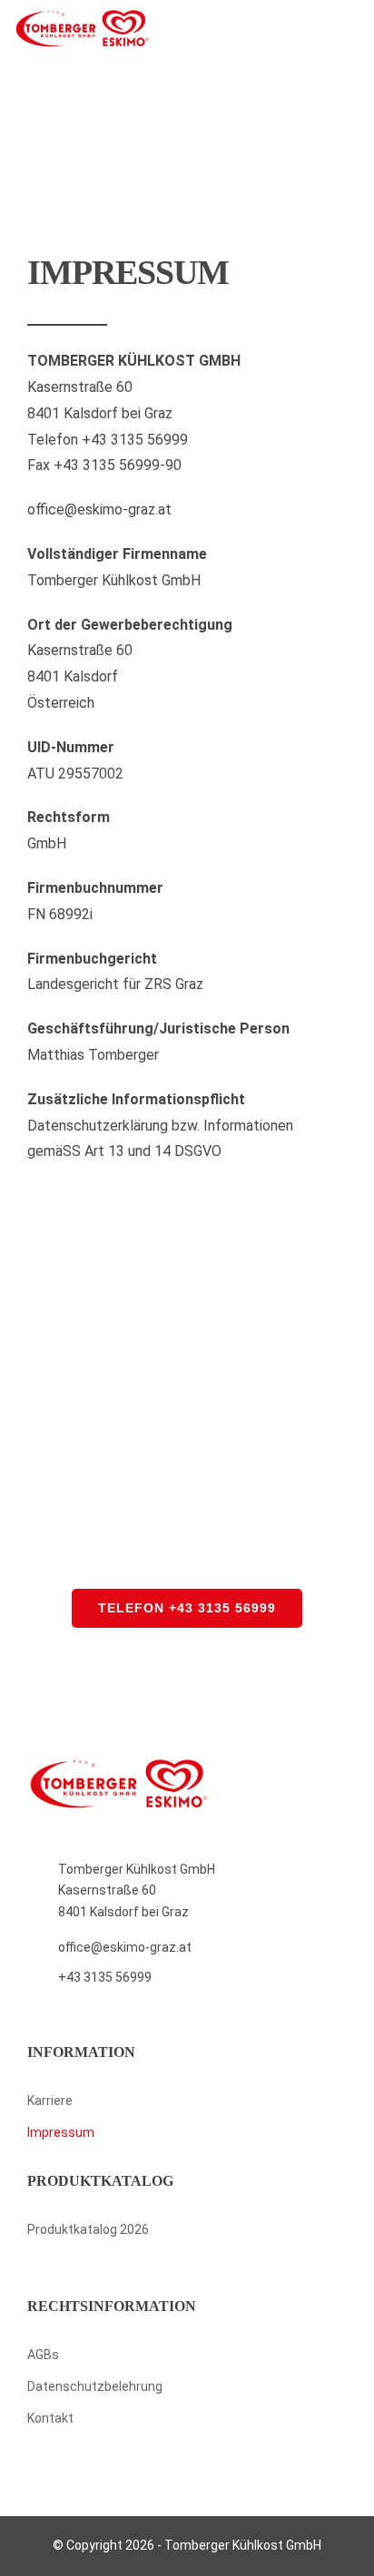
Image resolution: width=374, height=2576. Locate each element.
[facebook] (173, 2454)
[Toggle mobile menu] (353, 30)
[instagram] (201, 2454)
